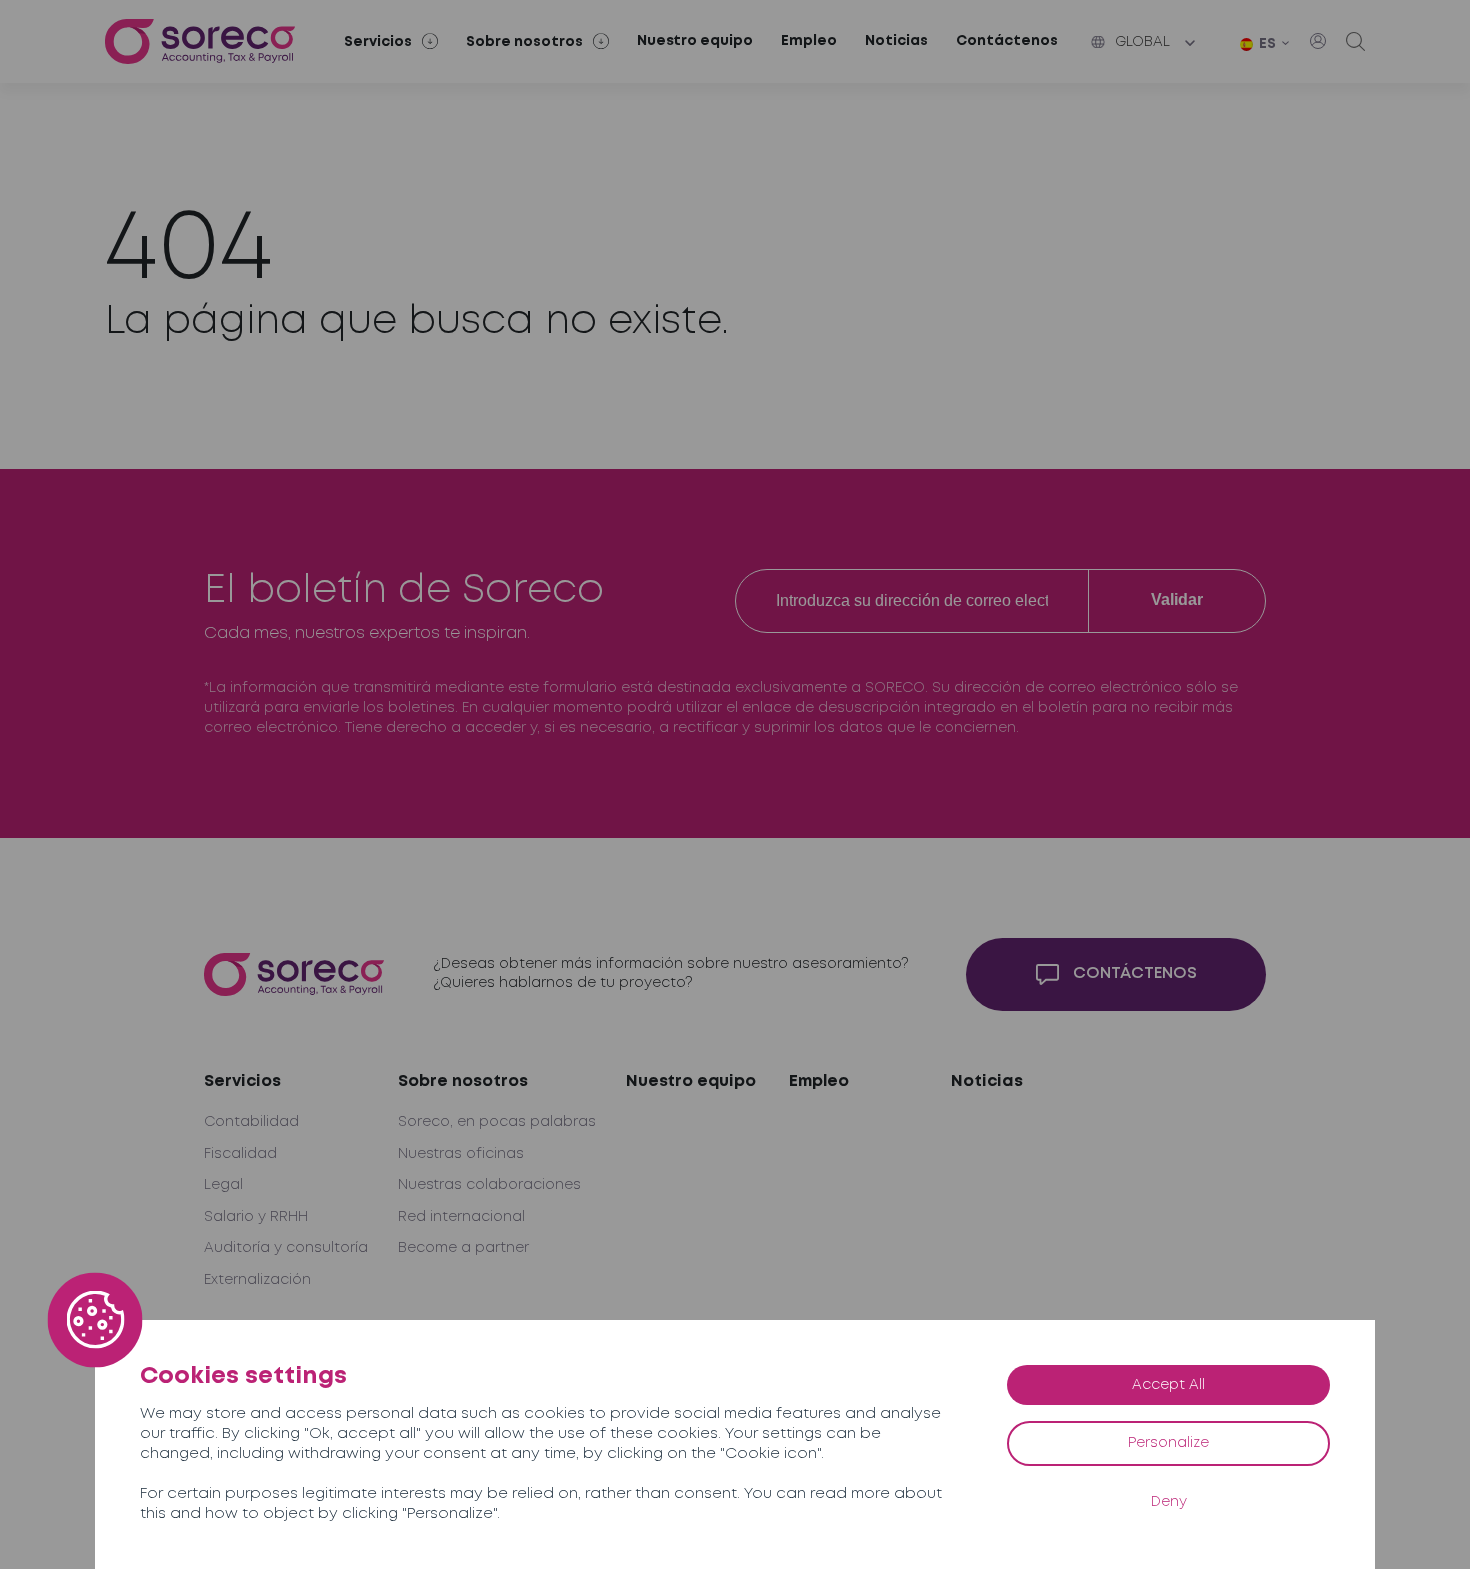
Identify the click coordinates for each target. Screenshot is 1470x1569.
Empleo (809, 41)
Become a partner (463, 1248)
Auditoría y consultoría (286, 1248)
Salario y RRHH (256, 1217)
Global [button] (1142, 42)
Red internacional (461, 1217)
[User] (1318, 41)
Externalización (257, 1280)
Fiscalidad (240, 1154)
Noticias (896, 41)
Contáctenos (1007, 41)
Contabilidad (251, 1122)
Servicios (242, 1081)
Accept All (1168, 1385)
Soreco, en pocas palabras (497, 1122)
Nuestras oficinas (461, 1154)
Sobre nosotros (463, 1081)
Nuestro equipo (695, 41)
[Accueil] (200, 41)
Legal (223, 1185)
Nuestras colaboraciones (489, 1185)
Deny (1169, 1502)
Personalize (1168, 1443)
